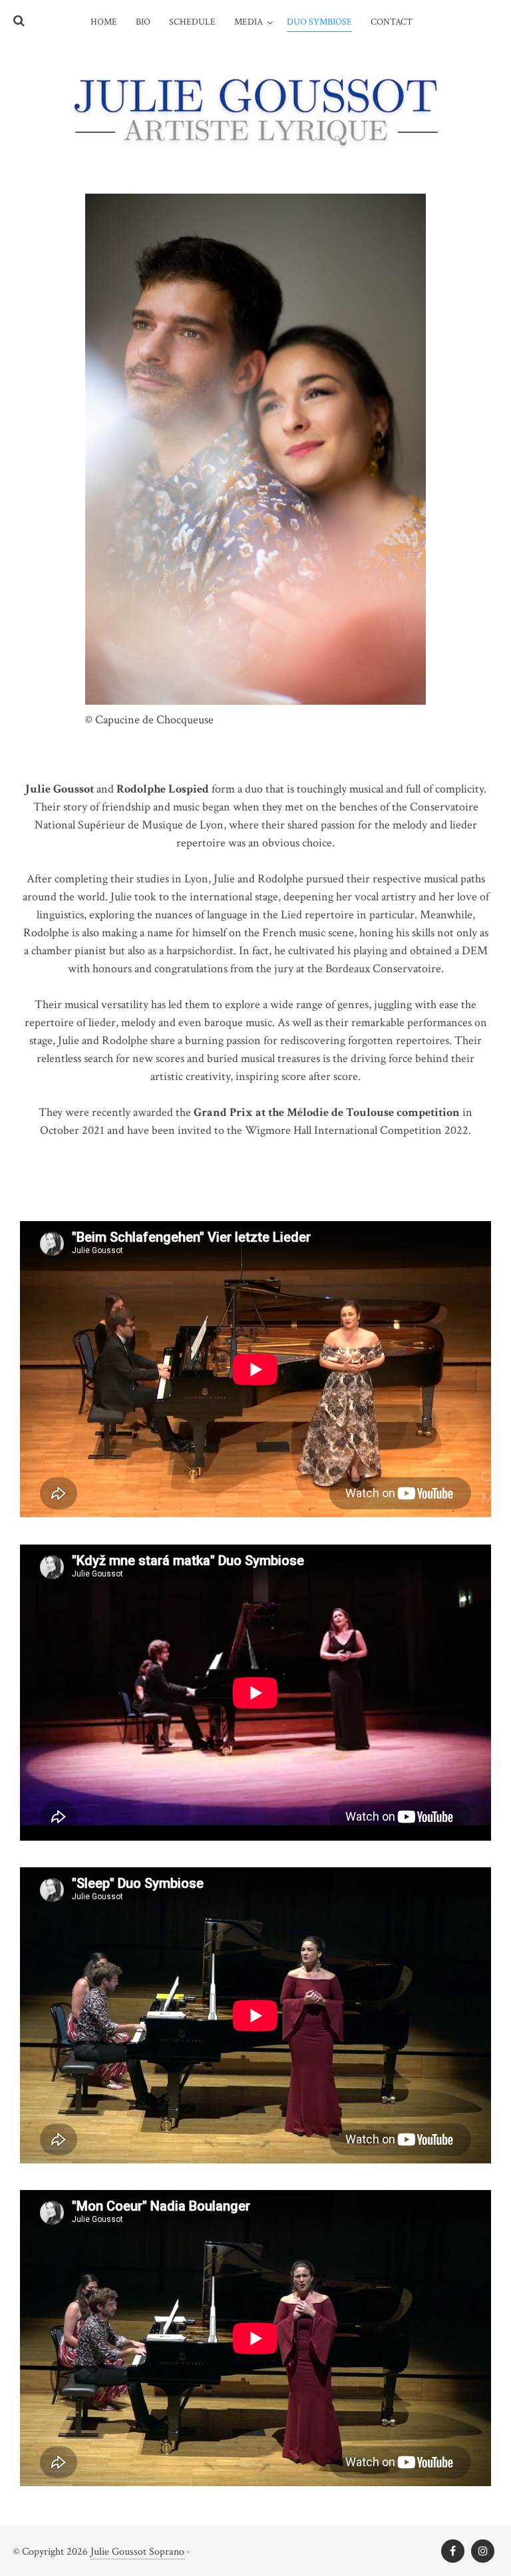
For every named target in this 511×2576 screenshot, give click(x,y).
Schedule (192, 22)
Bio (143, 22)
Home (104, 22)
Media (249, 22)
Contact (392, 22)
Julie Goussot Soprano (137, 2552)
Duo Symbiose (319, 22)
